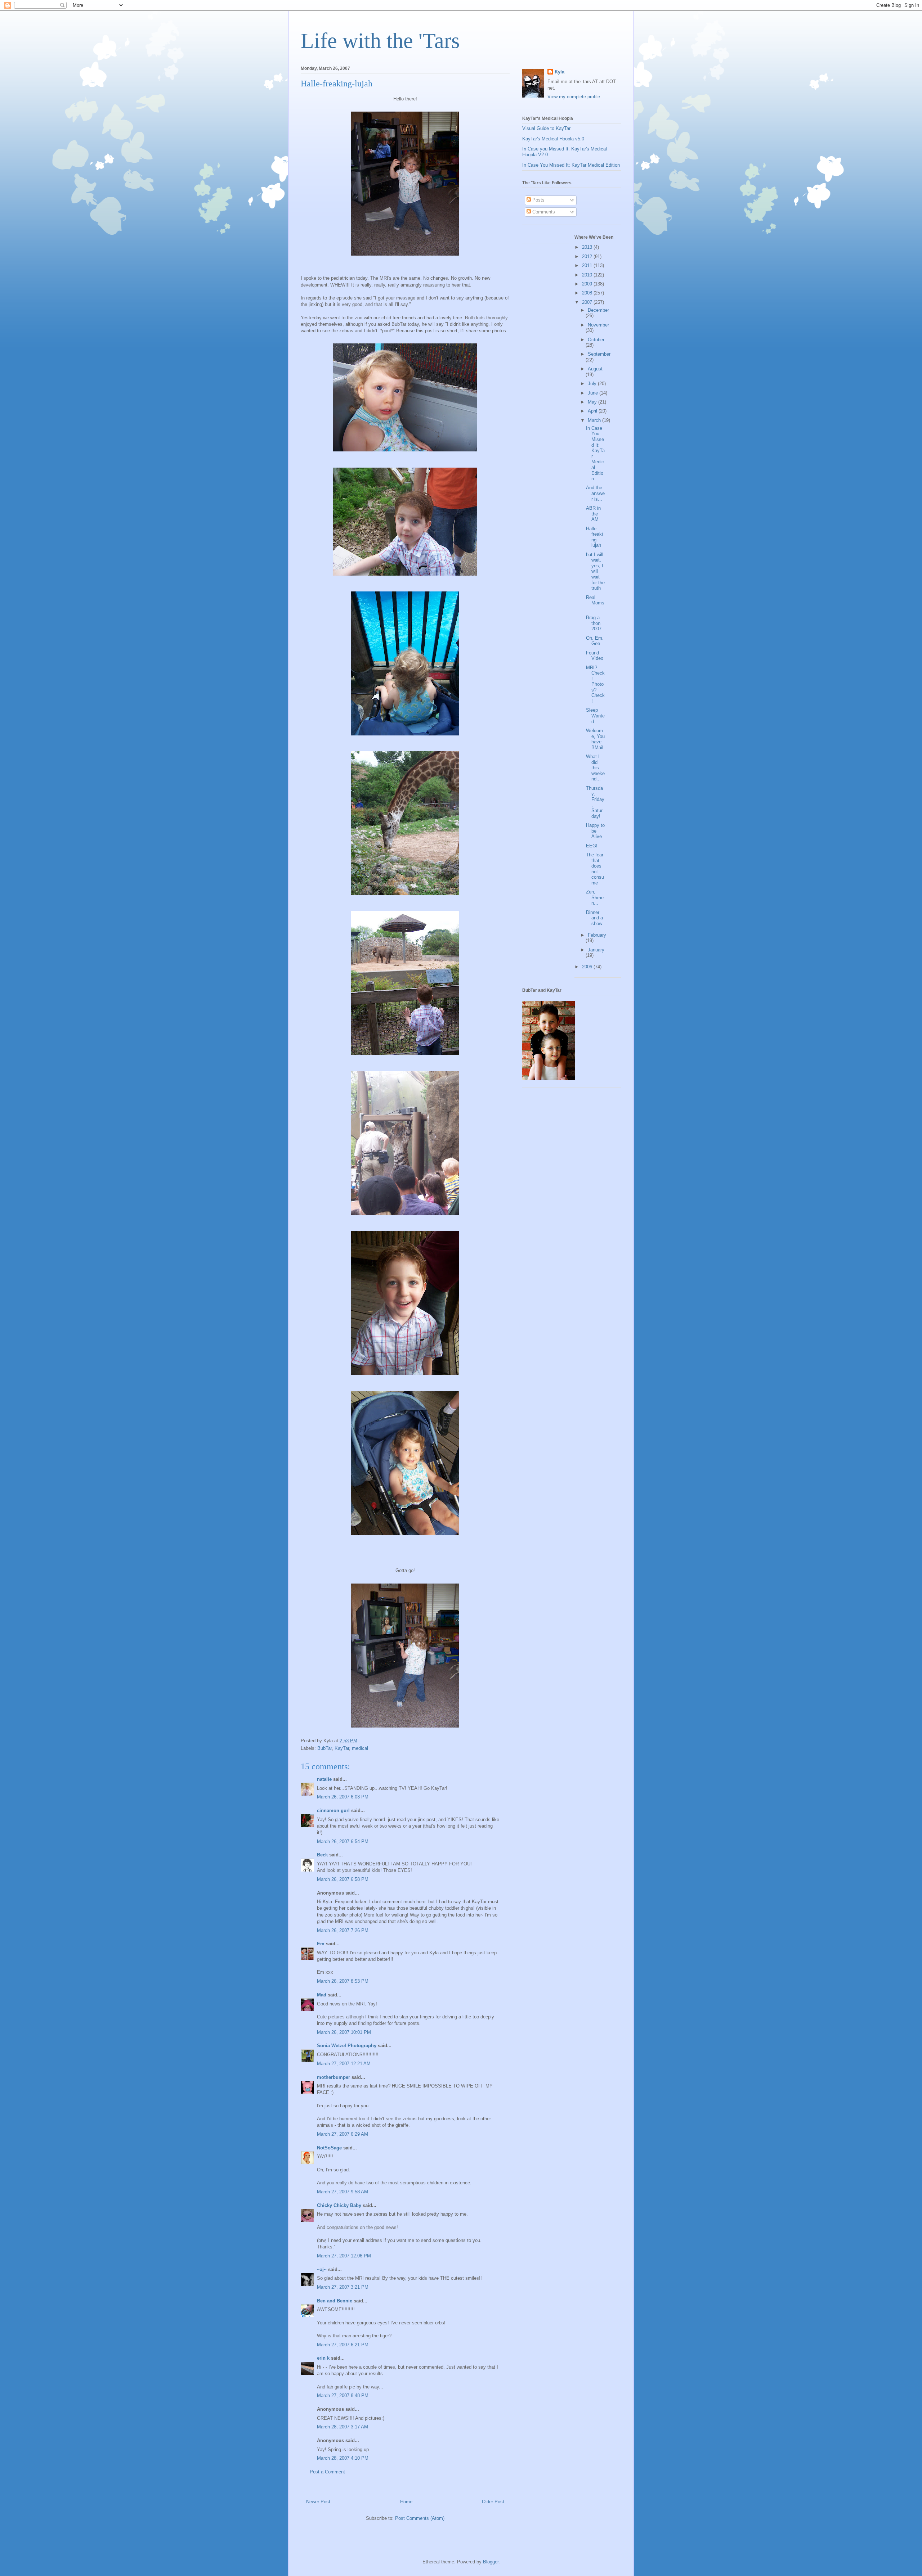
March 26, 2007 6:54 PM (343, 1841)
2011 (588, 265)
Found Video (595, 656)
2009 (588, 284)
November (598, 325)
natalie (324, 1779)
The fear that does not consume (595, 869)
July (593, 384)
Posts (538, 200)
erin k (323, 2358)
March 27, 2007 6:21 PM (343, 2345)
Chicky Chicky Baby (339, 2205)
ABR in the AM (593, 514)
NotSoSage (329, 2148)
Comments (543, 212)
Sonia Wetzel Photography (347, 2046)
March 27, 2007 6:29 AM (343, 2134)
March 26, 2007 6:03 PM (343, 1797)
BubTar (325, 1748)
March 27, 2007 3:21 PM (343, 2287)
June (594, 393)
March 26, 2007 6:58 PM (343, 1879)
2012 (588, 256)
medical (360, 1748)
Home (406, 2502)
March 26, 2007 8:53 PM (343, 1981)
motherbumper (334, 2077)
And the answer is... (595, 493)
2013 (588, 247)
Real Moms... (595, 603)
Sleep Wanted (595, 716)
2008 (588, 293)
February (597, 935)
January (596, 950)
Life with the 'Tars (380, 41)
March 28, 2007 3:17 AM (343, 2427)
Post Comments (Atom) (420, 2518)
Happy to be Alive (595, 831)
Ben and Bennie (335, 2301)
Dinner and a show (594, 918)
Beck (322, 1855)
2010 (588, 275)
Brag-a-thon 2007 (594, 623)
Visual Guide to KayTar (546, 128)
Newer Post (318, 2502)
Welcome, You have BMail (595, 739)
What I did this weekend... (595, 768)
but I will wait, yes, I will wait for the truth (595, 571)
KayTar (342, 1748)
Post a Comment (327, 2472)
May (593, 402)
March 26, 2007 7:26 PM (343, 1930)
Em (321, 1944)
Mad (322, 1995)
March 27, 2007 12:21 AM (344, 2064)
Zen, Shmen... (595, 897)
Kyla (560, 72)
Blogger (491, 2562)
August (595, 369)
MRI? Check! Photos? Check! (595, 684)
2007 (588, 302)
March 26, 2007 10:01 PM (344, 2032)
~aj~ (322, 2269)
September (599, 354)
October (596, 340)
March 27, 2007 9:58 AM (343, 2192)
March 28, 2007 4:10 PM (343, 2458)
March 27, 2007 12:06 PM (344, 2256)
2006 (588, 967)
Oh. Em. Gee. (595, 641)
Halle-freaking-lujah (594, 537)
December (598, 310)
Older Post (493, 2502)
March (595, 420)
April (593, 411)
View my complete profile (574, 97)
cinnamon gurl (333, 1811)
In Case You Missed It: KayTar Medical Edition (571, 165)
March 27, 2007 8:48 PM (343, 2395)
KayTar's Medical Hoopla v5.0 (553, 139)
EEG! (592, 846)
